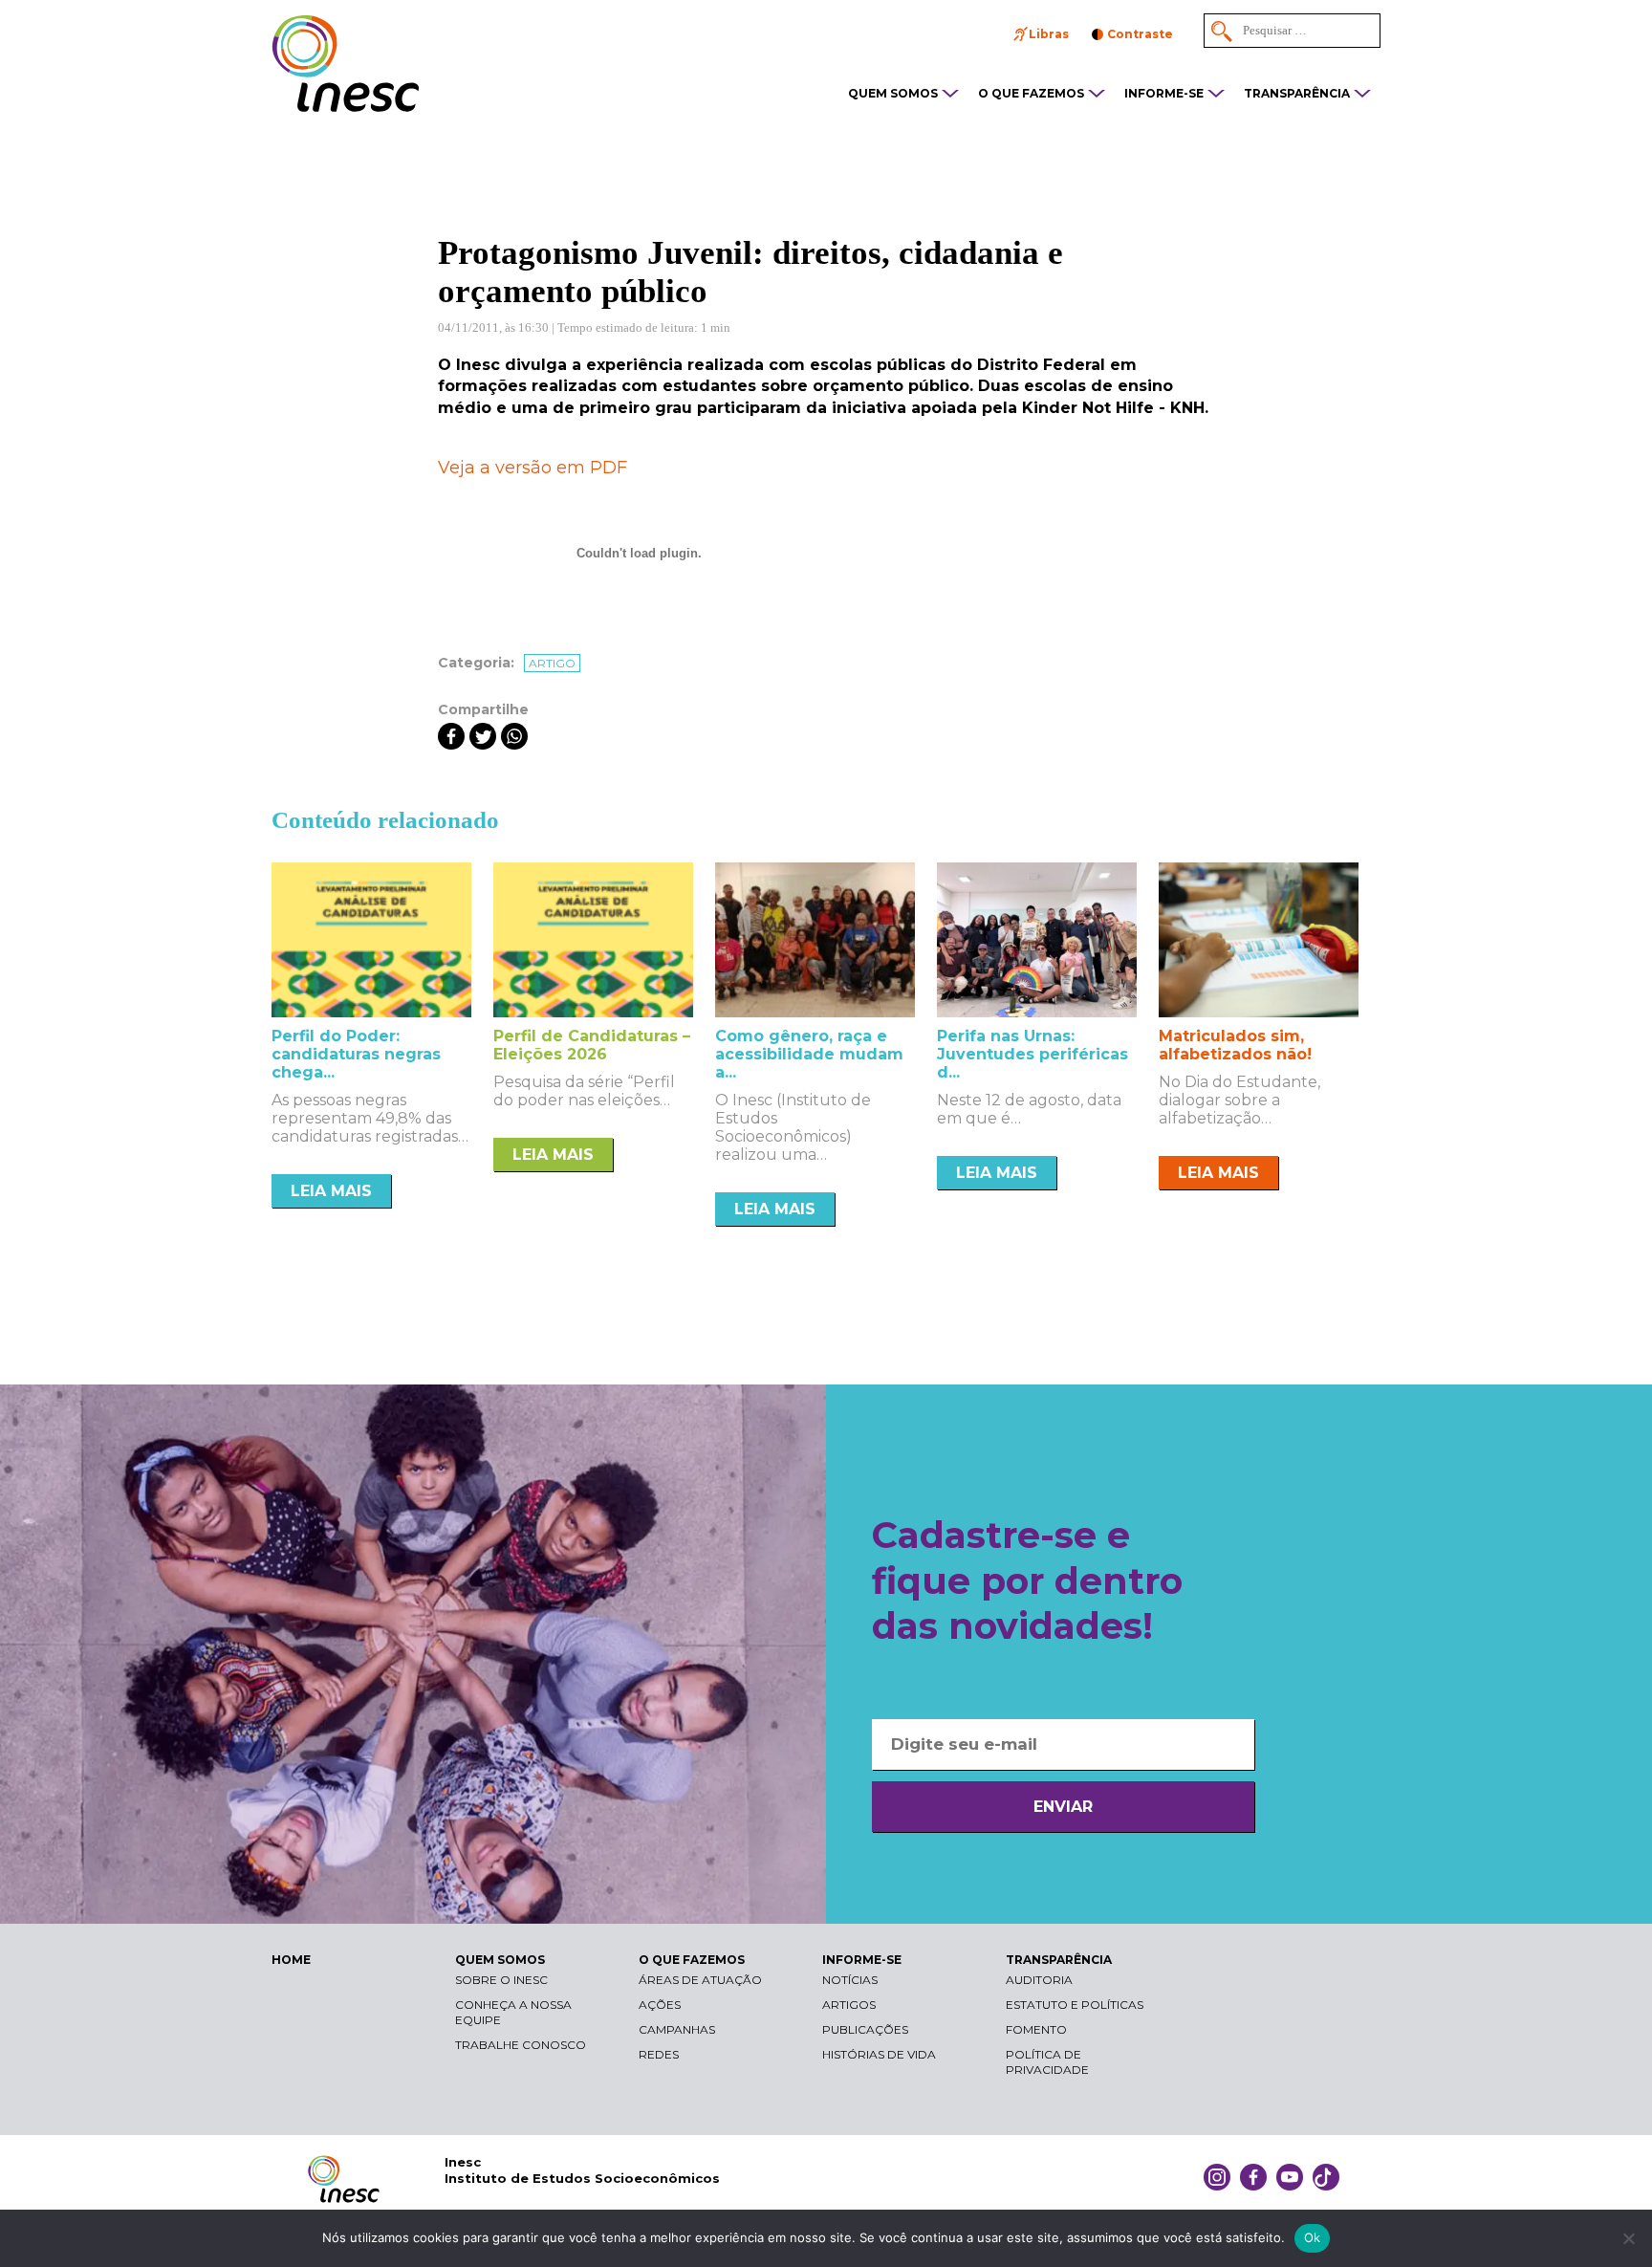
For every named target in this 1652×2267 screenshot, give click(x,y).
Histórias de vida (879, 2054)
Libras (1049, 34)
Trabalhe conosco (521, 2045)
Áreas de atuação (700, 1980)
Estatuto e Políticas (1075, 2005)
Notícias (850, 1980)
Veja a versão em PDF (533, 468)
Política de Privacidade (1047, 2062)
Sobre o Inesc (501, 1980)
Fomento (1036, 2029)
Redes (659, 2054)
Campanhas (677, 2029)
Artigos (849, 2005)
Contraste (1140, 34)
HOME (291, 1960)
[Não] (1628, 2238)
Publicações (865, 2029)
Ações (660, 2005)
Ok (1313, 2237)
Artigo (552, 663)
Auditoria (1039, 1980)
